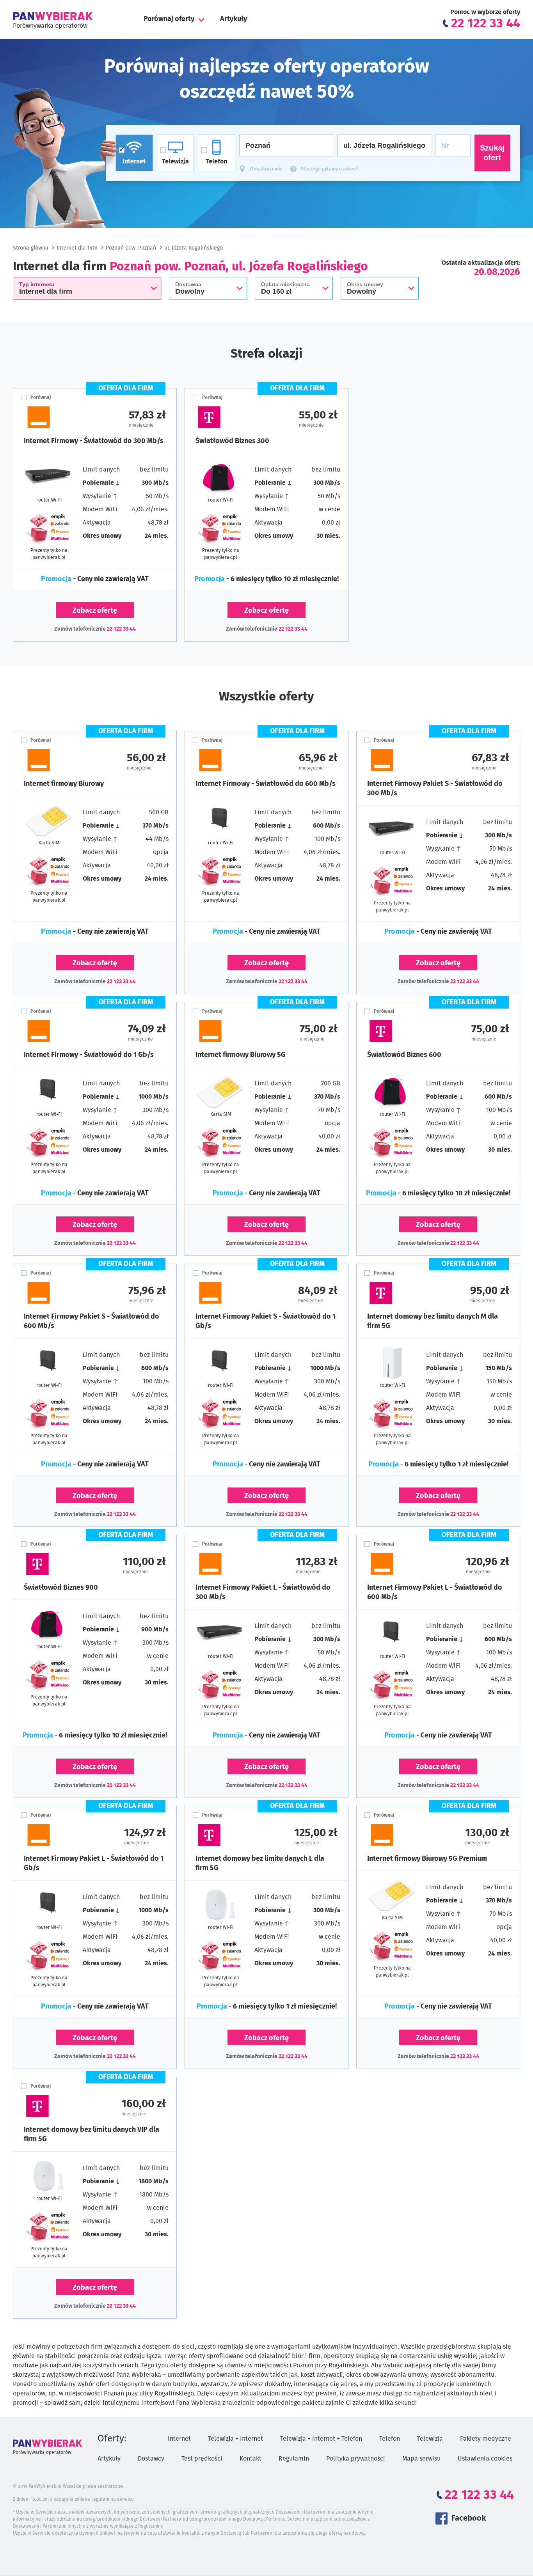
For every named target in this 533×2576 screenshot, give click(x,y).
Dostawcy (151, 2459)
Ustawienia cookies (485, 2459)
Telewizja (430, 2439)
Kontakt (251, 2459)
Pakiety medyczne (486, 2439)
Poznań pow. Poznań (131, 248)
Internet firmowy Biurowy (64, 784)
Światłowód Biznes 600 (404, 1055)
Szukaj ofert (492, 153)
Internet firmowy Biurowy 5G (241, 1055)
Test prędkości (202, 2459)
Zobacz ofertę (95, 611)
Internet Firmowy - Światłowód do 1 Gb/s (89, 1055)
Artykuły (234, 19)
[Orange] (59, 417)
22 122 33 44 (121, 629)
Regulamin (294, 2459)
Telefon (390, 2439)
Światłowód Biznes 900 (61, 1588)
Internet (179, 2439)
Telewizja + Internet (235, 2439)
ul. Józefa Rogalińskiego (194, 248)
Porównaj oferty (169, 19)
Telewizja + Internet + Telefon (321, 2439)
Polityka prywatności (356, 2459)
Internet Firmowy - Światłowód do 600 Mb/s (266, 784)
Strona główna (31, 248)
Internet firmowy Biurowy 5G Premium (427, 1859)
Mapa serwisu (421, 2459)
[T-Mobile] (231, 417)
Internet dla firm (77, 248)
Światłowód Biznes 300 (232, 441)
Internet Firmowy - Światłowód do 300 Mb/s (94, 441)
